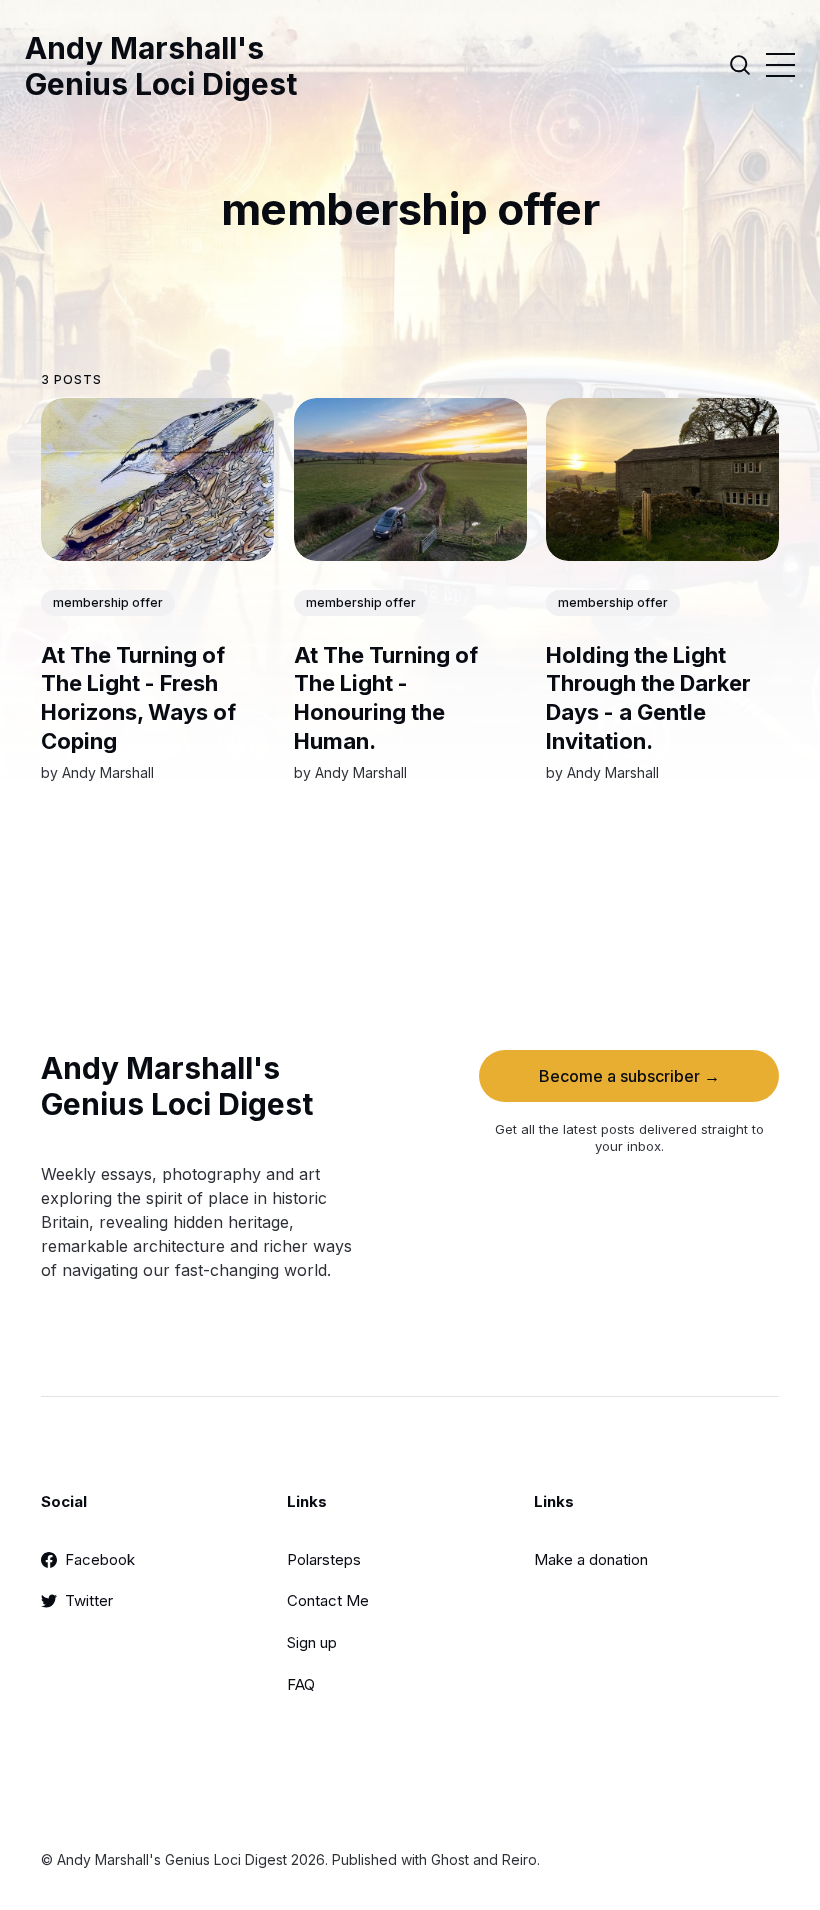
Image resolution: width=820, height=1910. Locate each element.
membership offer (108, 602)
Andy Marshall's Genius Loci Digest (161, 66)
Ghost (450, 1859)
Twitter (89, 1600)
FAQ (301, 1684)
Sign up (312, 1642)
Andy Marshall (108, 772)
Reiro (519, 1859)
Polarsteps (324, 1559)
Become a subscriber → (629, 1076)
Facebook (100, 1559)
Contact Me (328, 1600)
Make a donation (591, 1559)
